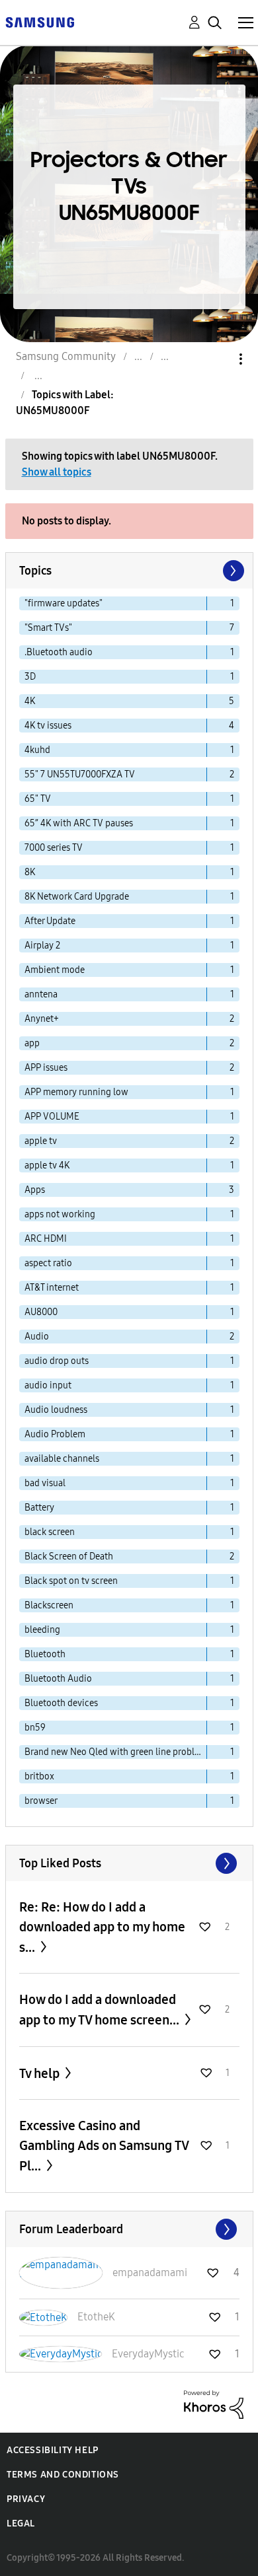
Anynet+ (42, 1019)
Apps (35, 1190)
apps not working (60, 1214)
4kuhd (37, 750)
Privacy (26, 2499)
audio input (48, 1385)
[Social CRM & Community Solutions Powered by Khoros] (214, 2404)
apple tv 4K (47, 1165)
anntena (41, 994)
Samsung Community (66, 356)
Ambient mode (55, 970)
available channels (62, 1459)
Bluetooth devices (61, 1703)
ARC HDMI (46, 1239)
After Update (50, 921)
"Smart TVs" (48, 628)
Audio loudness (56, 1410)
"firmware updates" (64, 603)
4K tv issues (48, 726)
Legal (21, 2523)
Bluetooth (45, 1654)
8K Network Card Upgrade (77, 897)
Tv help (41, 2073)
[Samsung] (40, 21)
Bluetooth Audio (58, 1679)
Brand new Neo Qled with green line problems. (116, 1752)
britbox (39, 1776)
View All (129, 1863)
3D (30, 677)
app (32, 1043)
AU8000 (41, 1312)
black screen (50, 1532)
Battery (39, 1508)
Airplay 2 (42, 946)
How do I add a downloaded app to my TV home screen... (101, 2010)
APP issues (46, 1068)
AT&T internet (52, 1288)
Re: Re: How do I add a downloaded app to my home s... (102, 1927)
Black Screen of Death (69, 1556)
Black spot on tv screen (71, 1581)
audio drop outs (57, 1361)
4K (30, 701)
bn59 (35, 1728)
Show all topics (57, 472)
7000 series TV (54, 848)
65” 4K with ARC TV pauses (79, 823)
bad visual (45, 1483)
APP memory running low (76, 1092)
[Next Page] (232, 571)
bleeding (42, 1630)
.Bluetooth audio (59, 652)
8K (30, 872)
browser (41, 1801)
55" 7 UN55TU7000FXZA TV (80, 774)
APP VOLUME (52, 1117)
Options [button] (218, 359)
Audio (37, 1337)
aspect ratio (48, 1263)
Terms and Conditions (63, 2475)
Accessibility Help (53, 2450)
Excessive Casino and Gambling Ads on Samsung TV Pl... (104, 2146)
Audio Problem (55, 1434)
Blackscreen (49, 1605)
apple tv (41, 1141)
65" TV (38, 799)
